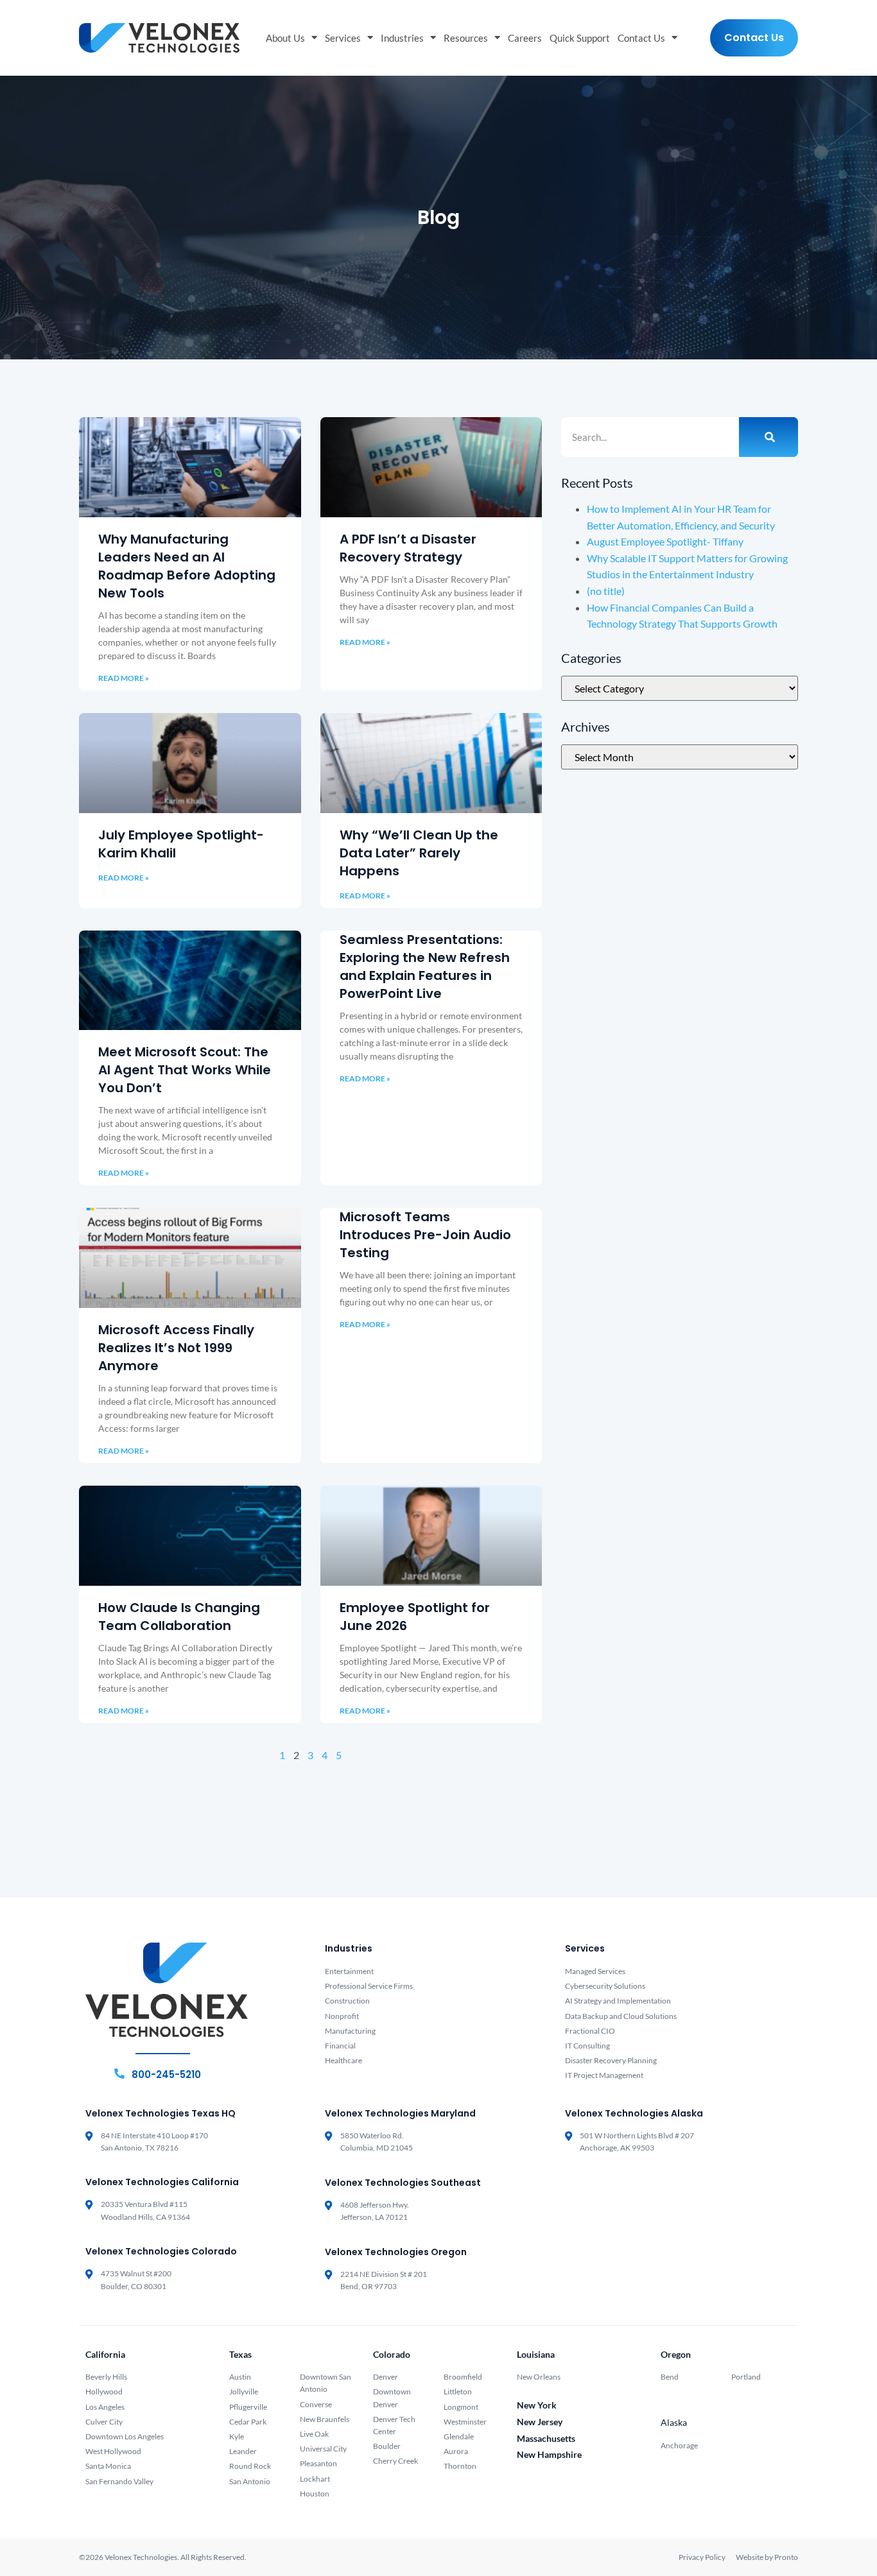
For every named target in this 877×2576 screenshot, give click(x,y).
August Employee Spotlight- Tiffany (665, 541)
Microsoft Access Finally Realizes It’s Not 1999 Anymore (176, 1348)
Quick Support (580, 38)
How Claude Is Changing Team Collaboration (179, 1617)
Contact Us (641, 38)
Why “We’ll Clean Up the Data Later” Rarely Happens (419, 853)
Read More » (124, 678)
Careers (525, 38)
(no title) (606, 591)
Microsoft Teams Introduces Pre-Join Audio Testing (425, 1235)
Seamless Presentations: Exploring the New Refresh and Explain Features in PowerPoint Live (425, 966)
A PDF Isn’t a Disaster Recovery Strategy (408, 548)
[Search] (768, 437)
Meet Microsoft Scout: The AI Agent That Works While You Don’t (185, 1070)
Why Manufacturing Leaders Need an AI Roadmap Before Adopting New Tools (187, 566)
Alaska (674, 2422)
